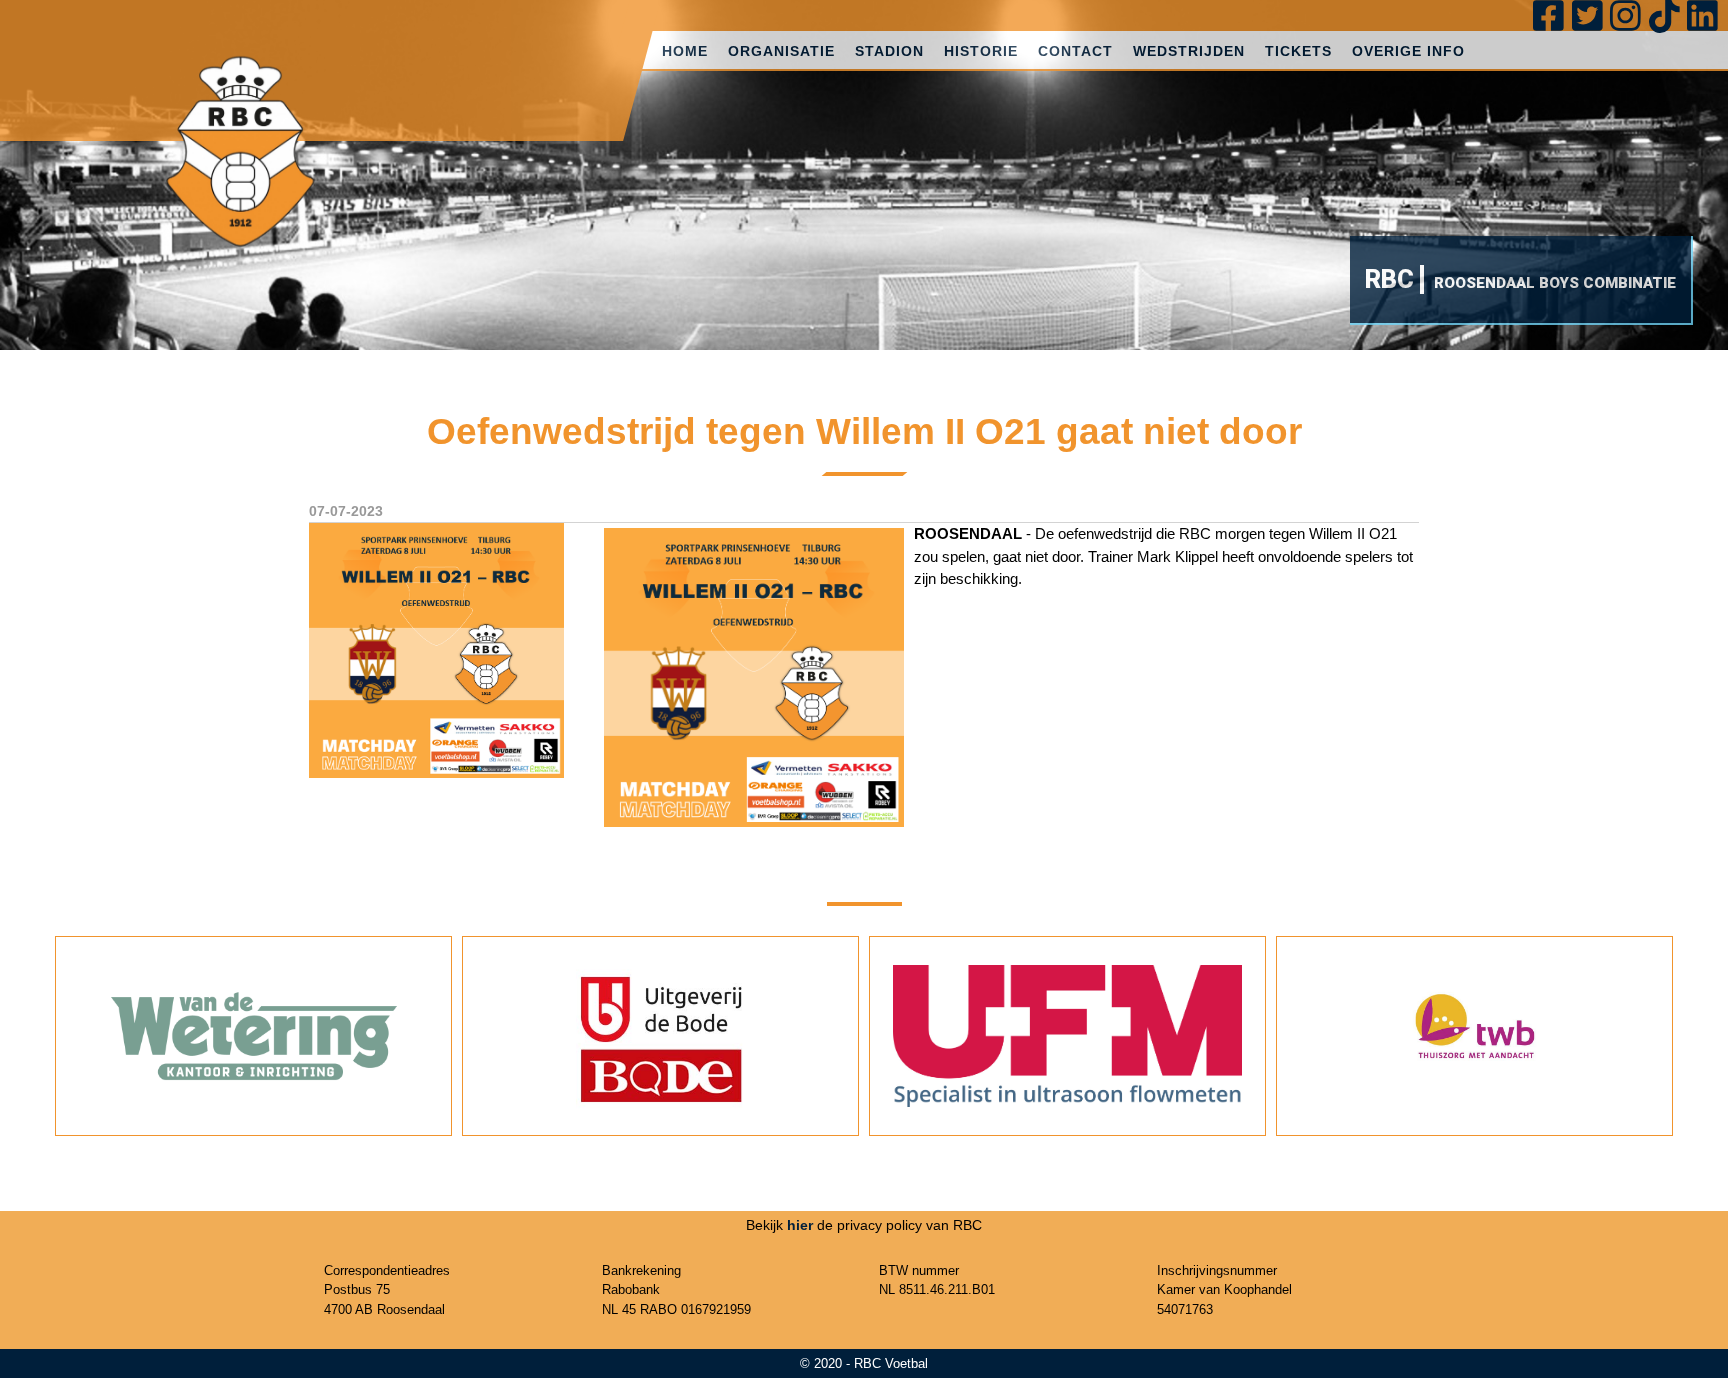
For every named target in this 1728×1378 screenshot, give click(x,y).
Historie (981, 51)
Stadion (889, 51)
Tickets (1298, 51)
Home (685, 51)
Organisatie (781, 51)
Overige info (1408, 51)
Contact (1075, 51)
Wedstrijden (1189, 51)
